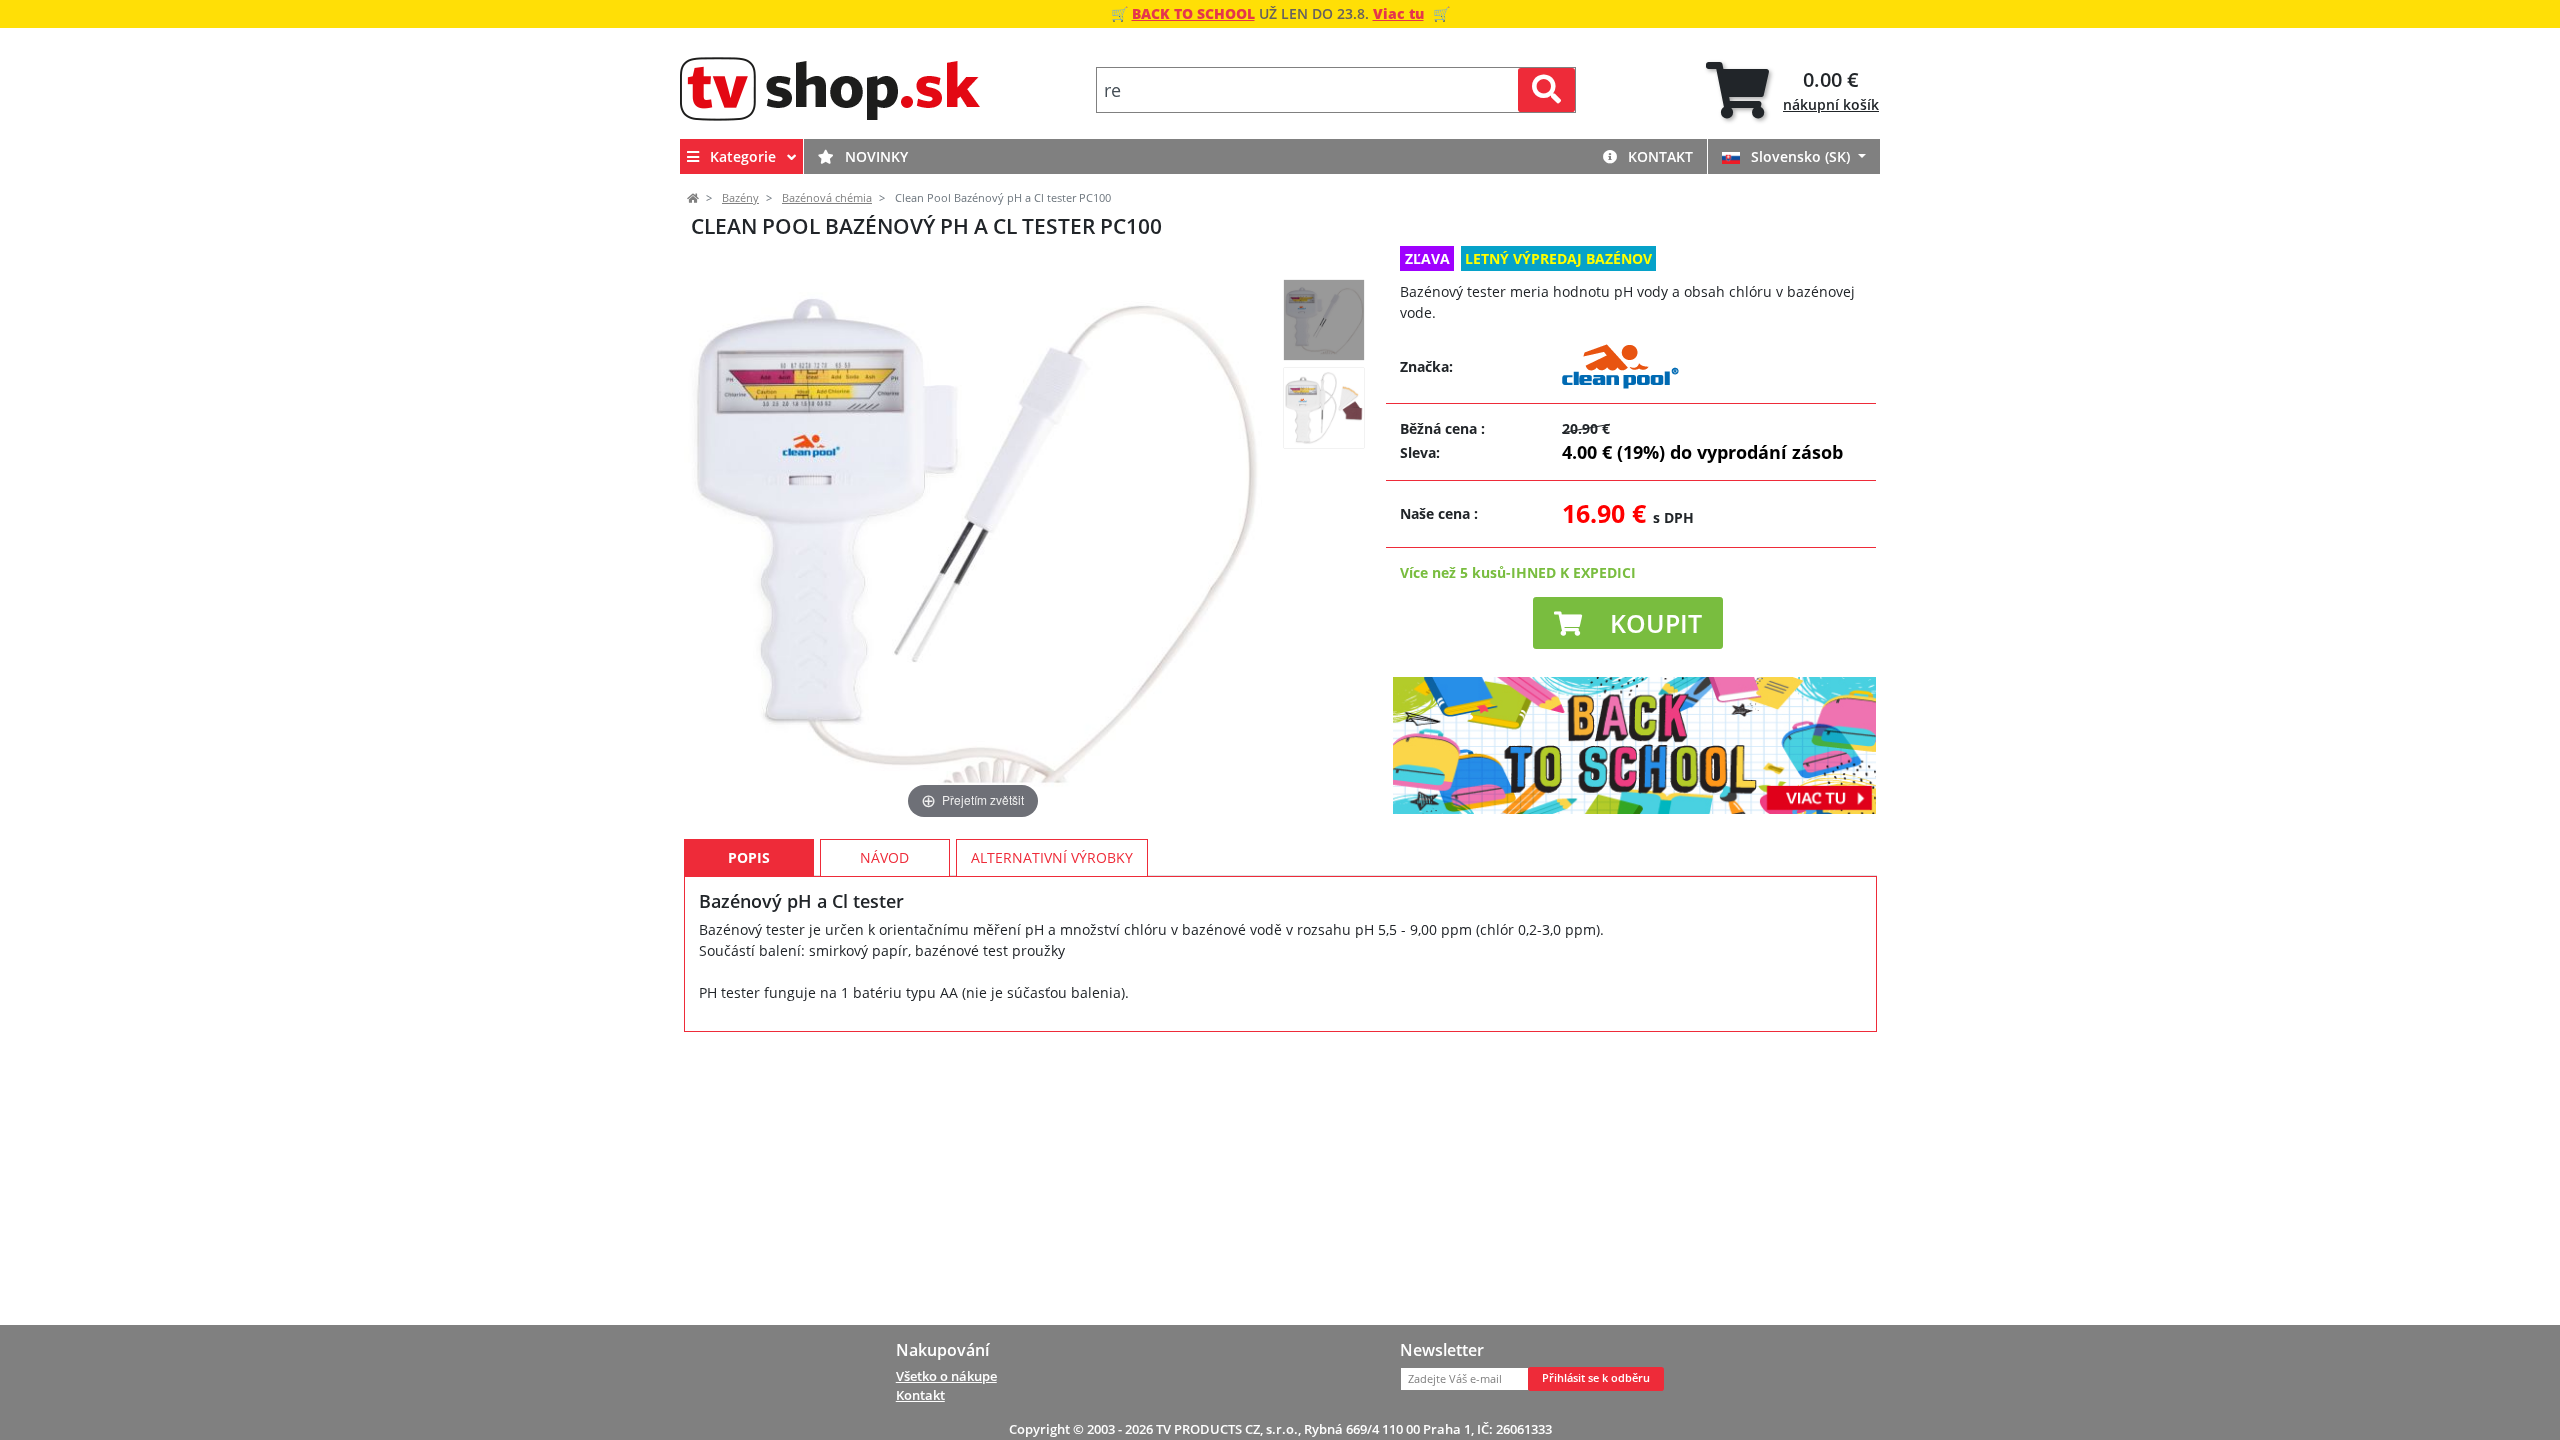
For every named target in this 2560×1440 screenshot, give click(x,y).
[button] (1628, 623)
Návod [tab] (884, 857)
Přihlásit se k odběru (1596, 1378)
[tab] (1792, 90)
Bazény (740, 198)
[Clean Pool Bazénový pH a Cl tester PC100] (1324, 320)
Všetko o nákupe (946, 1376)
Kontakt (1658, 156)
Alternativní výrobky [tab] (1052, 857)
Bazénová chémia (827, 198)
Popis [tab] (749, 857)
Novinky (874, 156)
